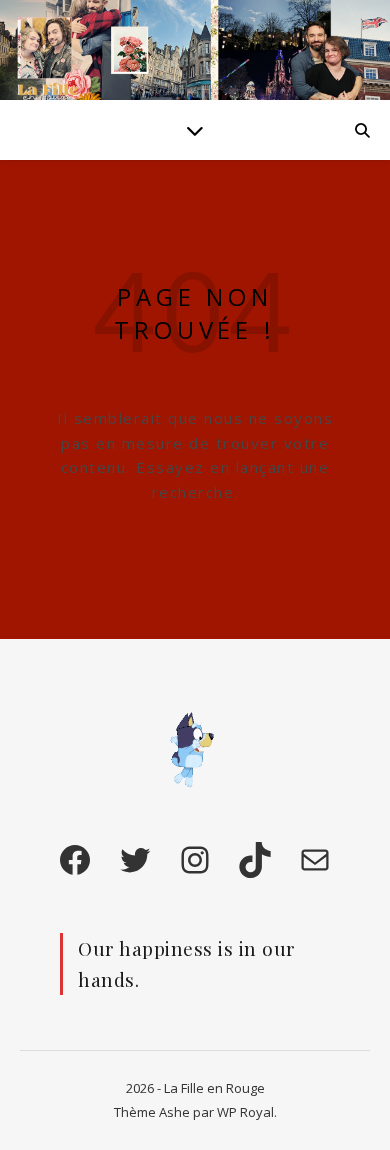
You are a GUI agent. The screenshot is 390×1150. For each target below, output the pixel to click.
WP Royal (245, 1112)
